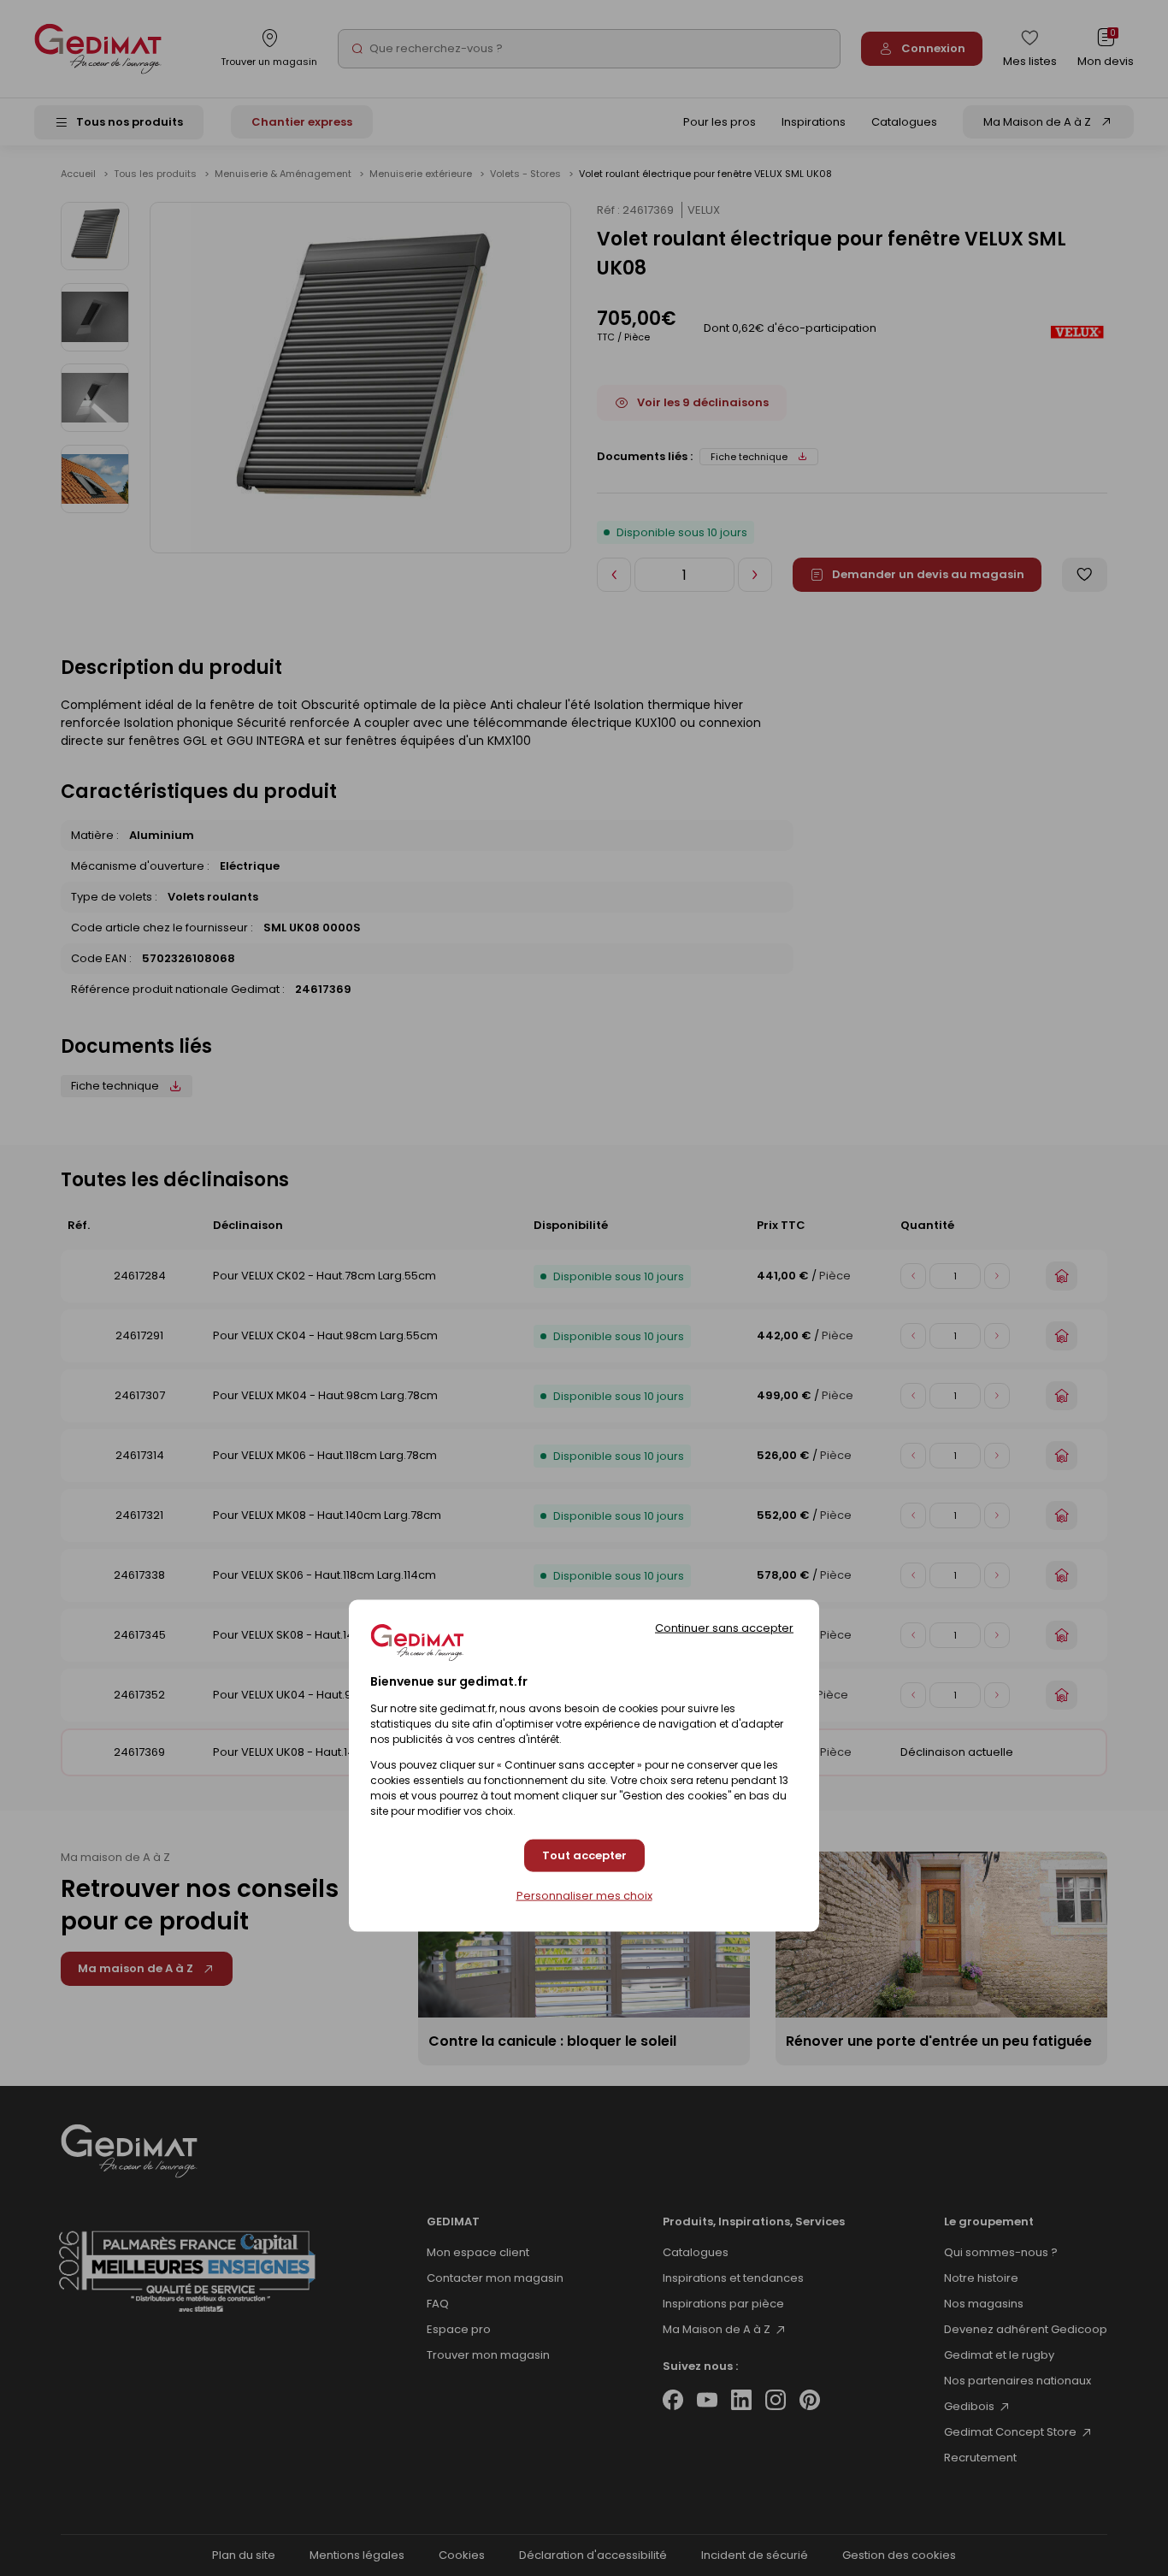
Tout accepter (584, 1855)
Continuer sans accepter (724, 1627)
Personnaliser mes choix (584, 1895)
